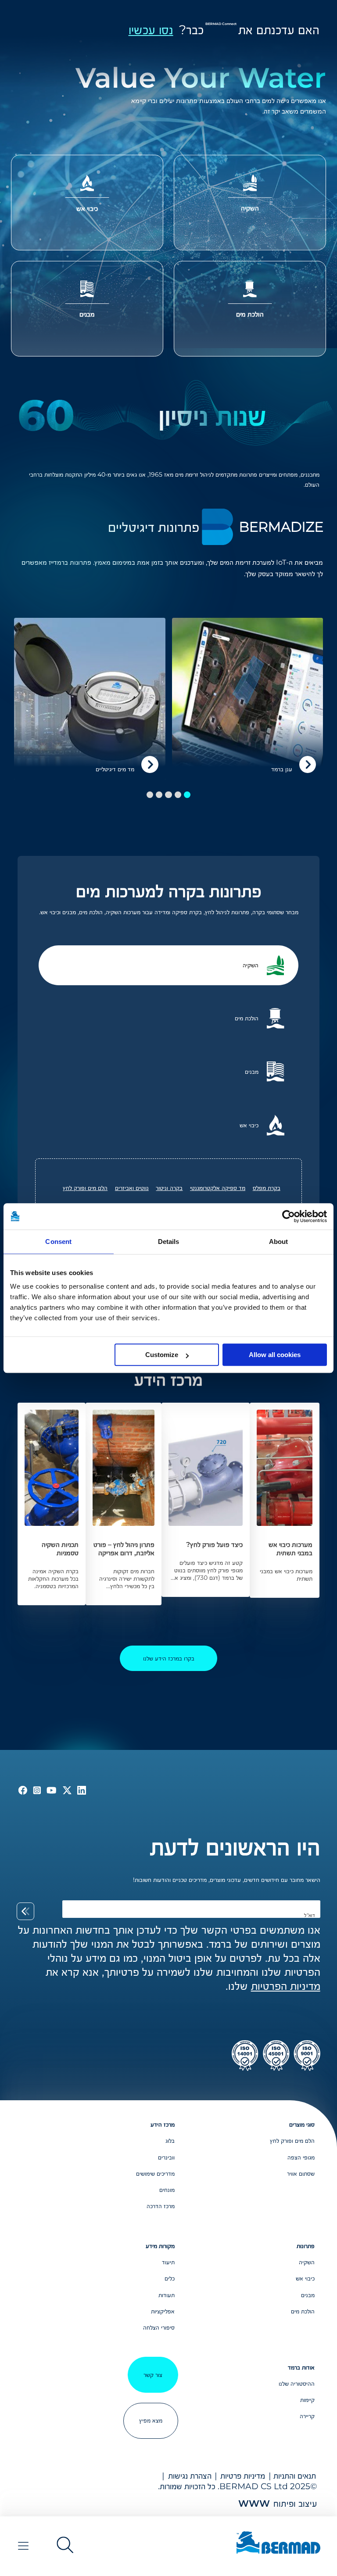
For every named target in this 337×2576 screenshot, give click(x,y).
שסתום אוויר (301, 2173)
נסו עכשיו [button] (151, 30)
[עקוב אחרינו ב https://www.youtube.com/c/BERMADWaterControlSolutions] (50, 1790)
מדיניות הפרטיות (286, 1986)
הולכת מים (303, 2311)
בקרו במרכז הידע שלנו (169, 1658)
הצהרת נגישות (190, 2476)
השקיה (307, 2262)
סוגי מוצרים (302, 2124)
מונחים (167, 2190)
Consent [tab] (58, 1242)
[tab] (169, 965)
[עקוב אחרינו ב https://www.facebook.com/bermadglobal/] (23, 1790)
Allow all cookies (275, 1355)
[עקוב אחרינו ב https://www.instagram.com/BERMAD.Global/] (35, 1790)
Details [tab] (169, 1242)
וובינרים (166, 2157)
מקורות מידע (160, 2246)
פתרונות (306, 2246)
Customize (162, 1355)
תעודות (166, 2295)
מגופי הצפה (301, 2157)
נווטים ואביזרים (132, 1188)
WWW (254, 2503)
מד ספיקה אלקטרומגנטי (218, 1188)
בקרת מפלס (267, 1188)
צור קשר (153, 2375)
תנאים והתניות (295, 2476)
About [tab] (279, 1242)
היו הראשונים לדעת (235, 1847)
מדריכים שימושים (155, 2173)
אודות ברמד (301, 2367)
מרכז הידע (163, 2124)
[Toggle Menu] (23, 2546)
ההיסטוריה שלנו (297, 2384)
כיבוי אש (305, 2278)
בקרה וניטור (169, 1188)
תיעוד (168, 2262)
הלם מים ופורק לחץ (85, 1188)
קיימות (307, 2400)
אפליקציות (163, 2311)
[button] (187, 795)
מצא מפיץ (151, 2420)
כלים (169, 2278)
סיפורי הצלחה (159, 2327)
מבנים (308, 2295)
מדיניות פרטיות (243, 2476)
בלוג (170, 2141)
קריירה (307, 2416)
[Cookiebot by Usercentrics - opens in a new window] (289, 1216)
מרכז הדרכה (160, 2206)
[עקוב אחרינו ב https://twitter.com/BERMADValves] (66, 1790)
